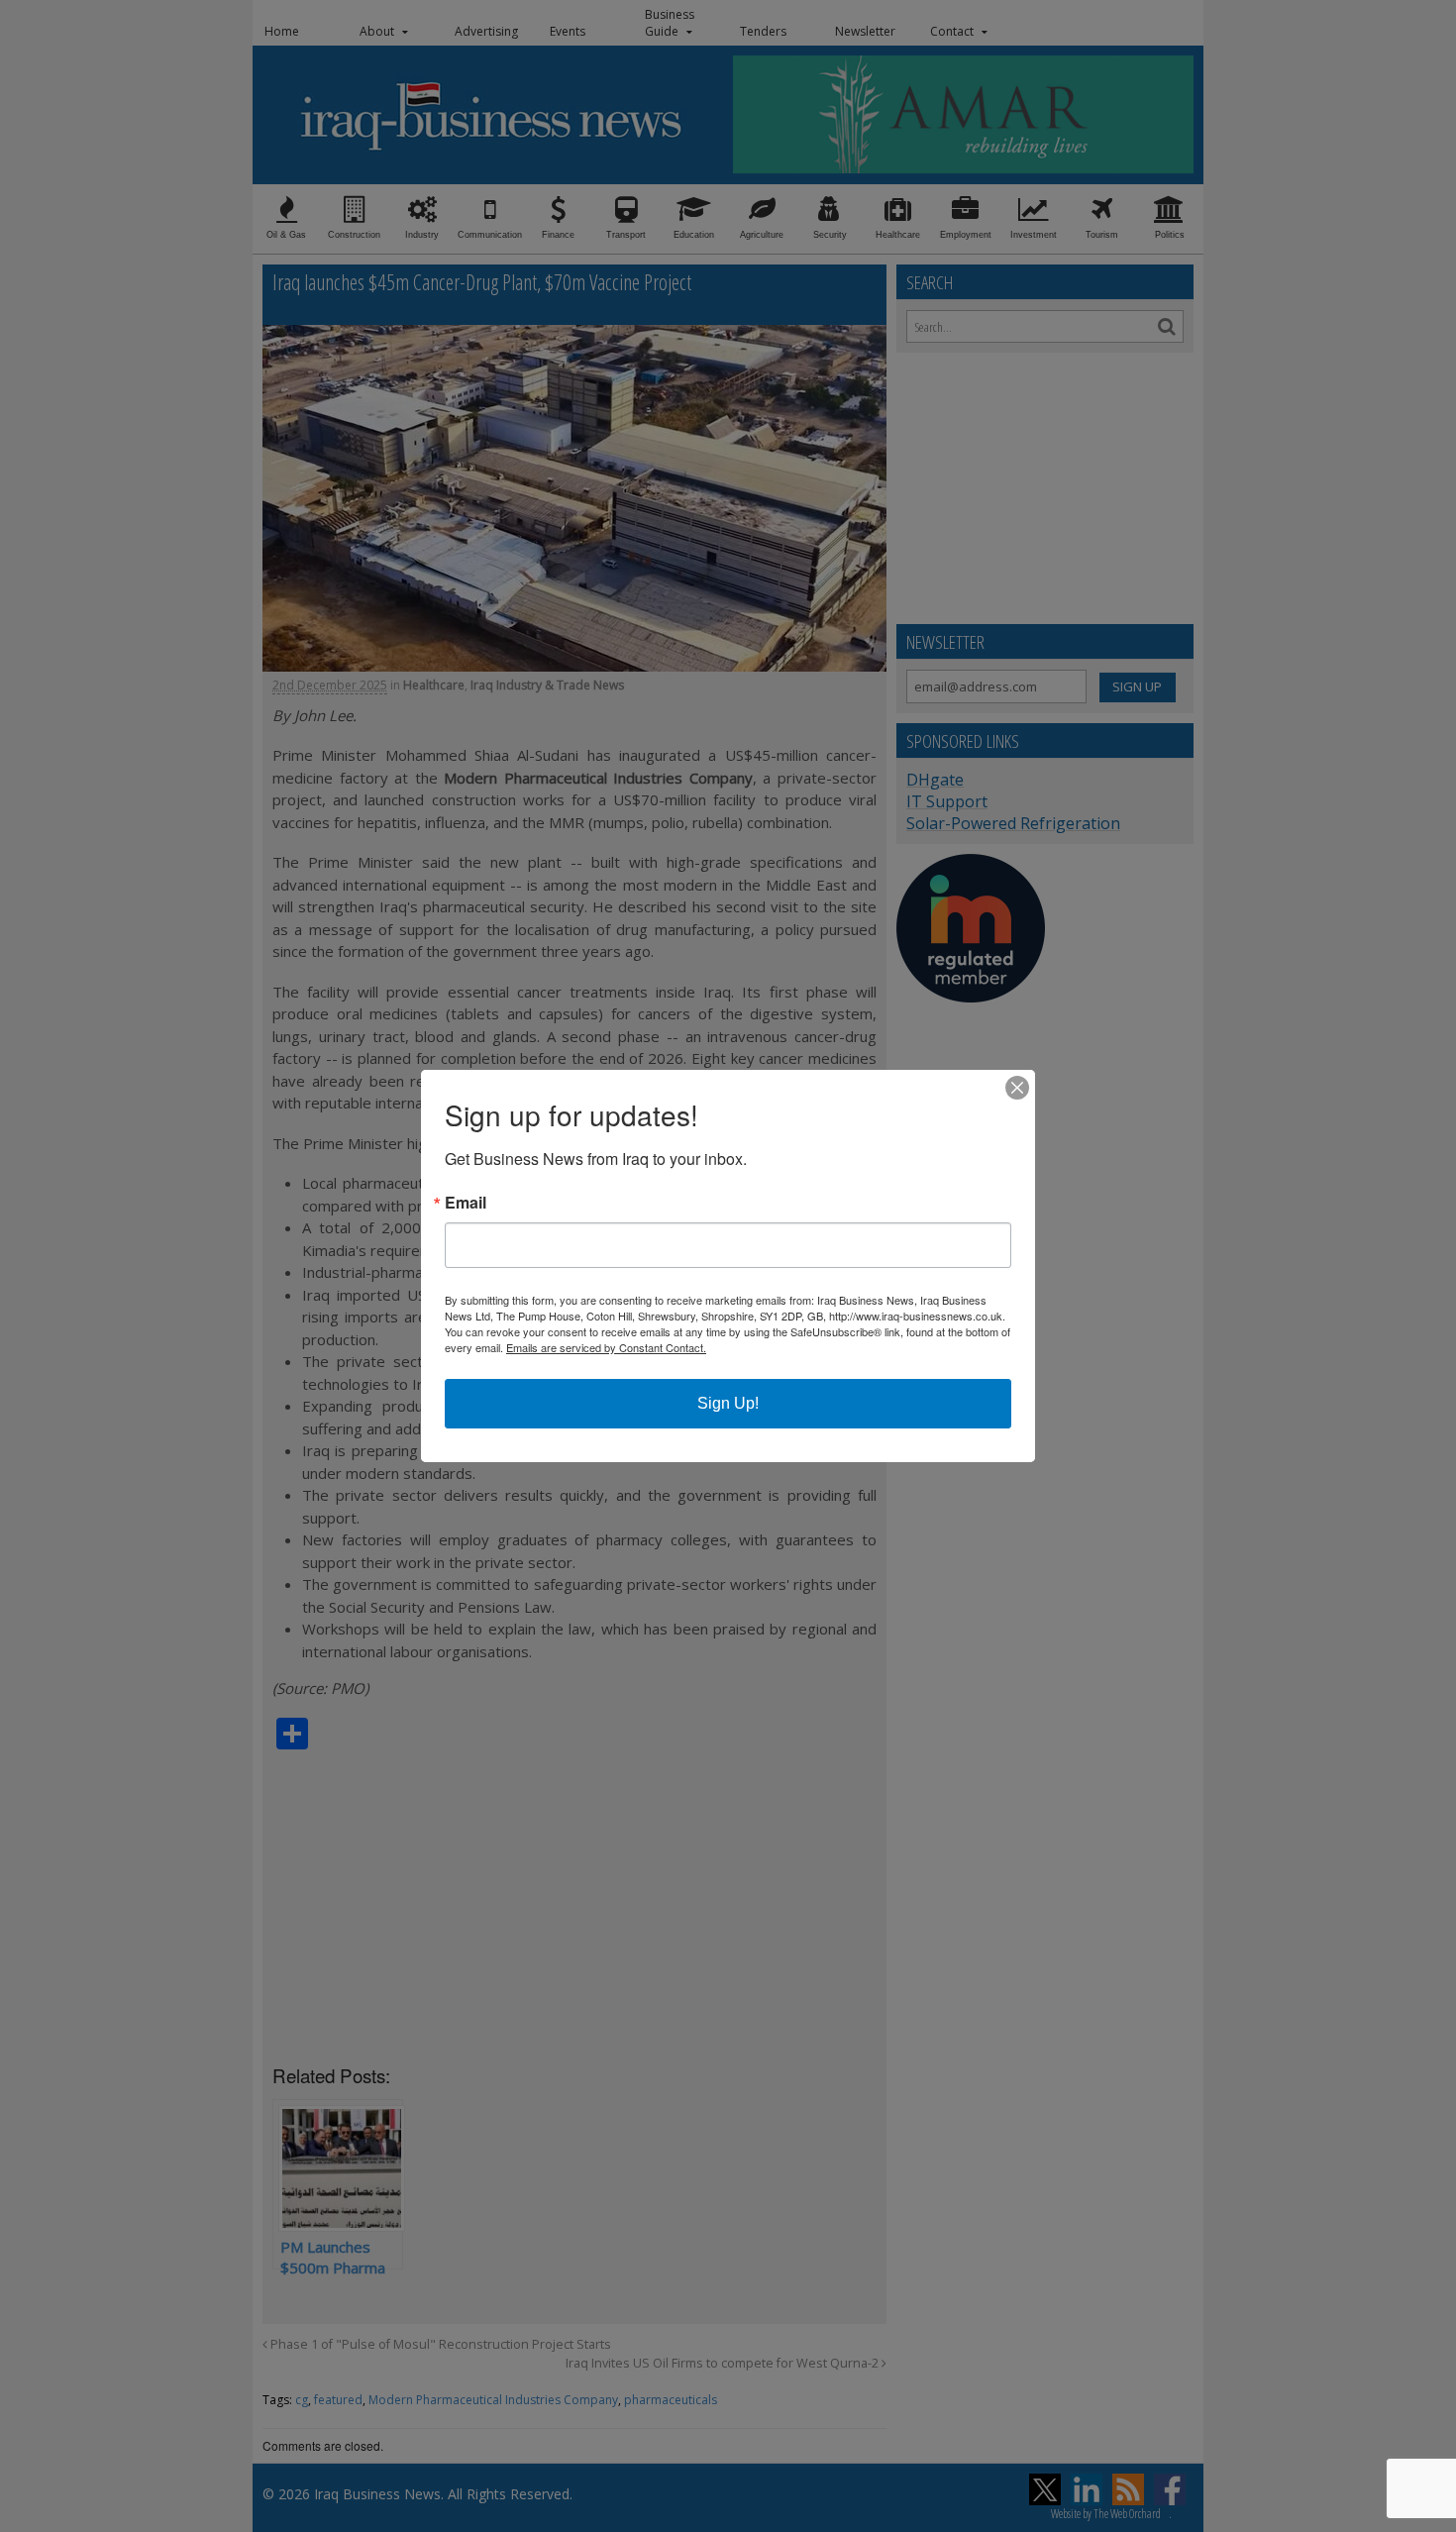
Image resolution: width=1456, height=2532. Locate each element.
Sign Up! (728, 1403)
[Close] (1017, 1088)
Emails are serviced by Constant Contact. (606, 1347)
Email (466, 1203)
